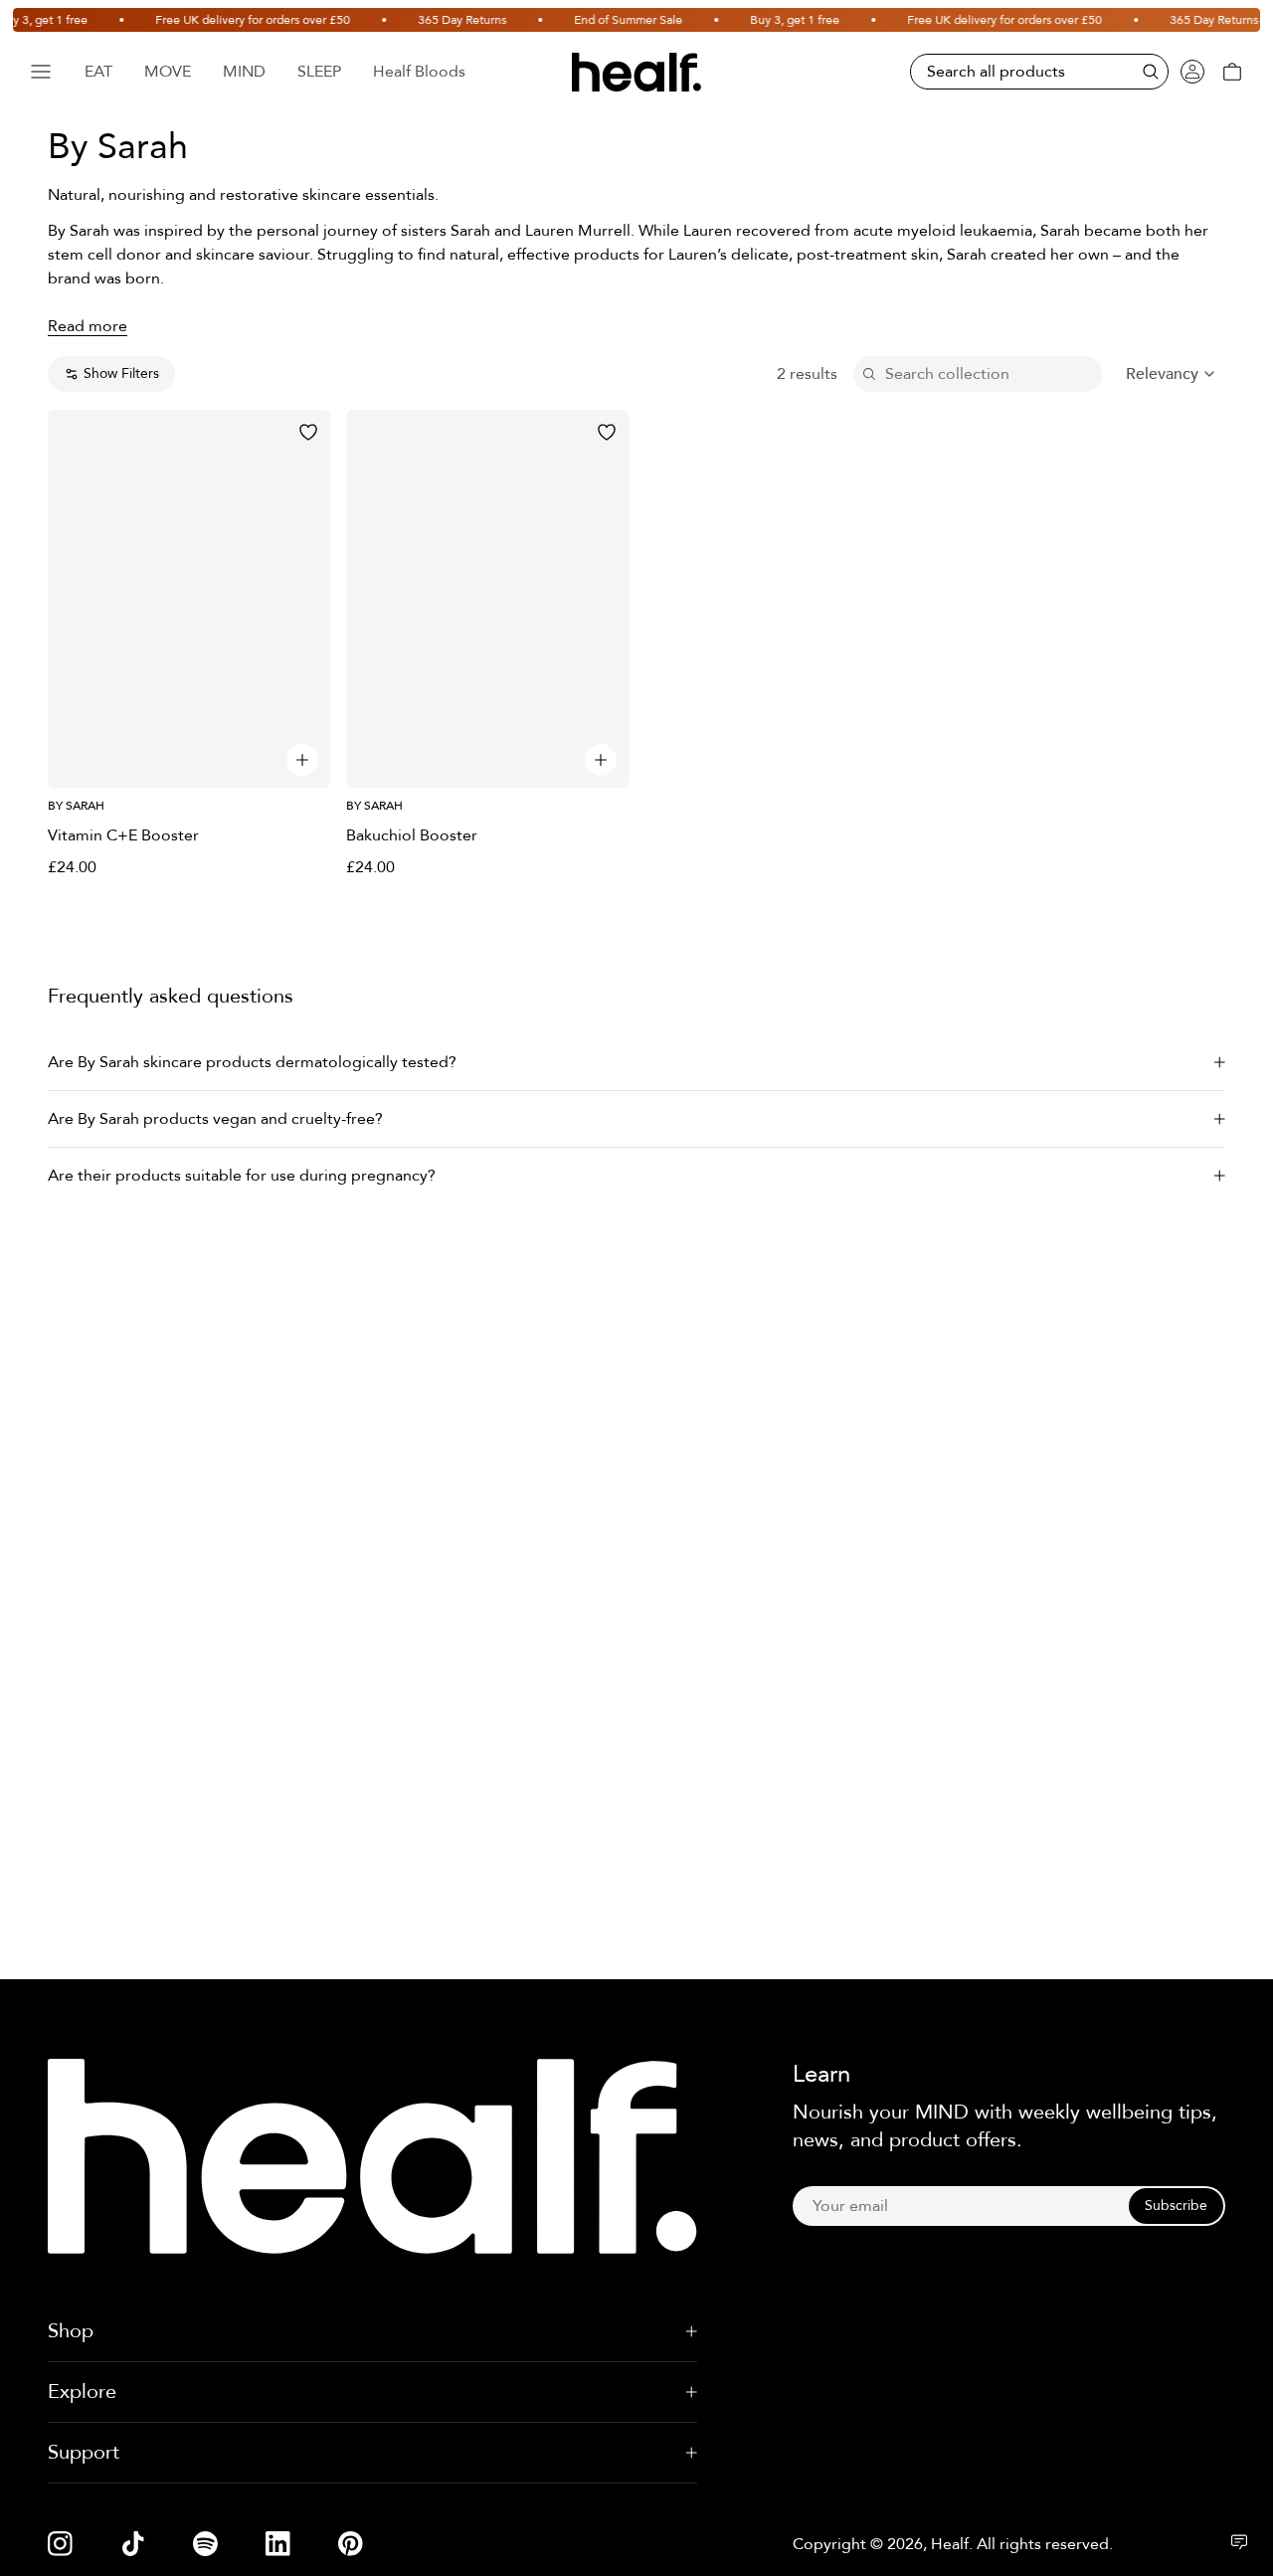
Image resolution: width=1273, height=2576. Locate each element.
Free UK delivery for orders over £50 (224, 20)
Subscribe (1176, 2206)
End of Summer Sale (599, 20)
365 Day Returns (433, 20)
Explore (82, 2392)
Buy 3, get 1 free (766, 20)
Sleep (319, 72)
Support (84, 2452)
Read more (88, 326)
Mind (244, 72)
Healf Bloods (419, 72)
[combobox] (1172, 374)
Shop (71, 2331)
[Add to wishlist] (308, 432)
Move (168, 72)
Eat (98, 72)
